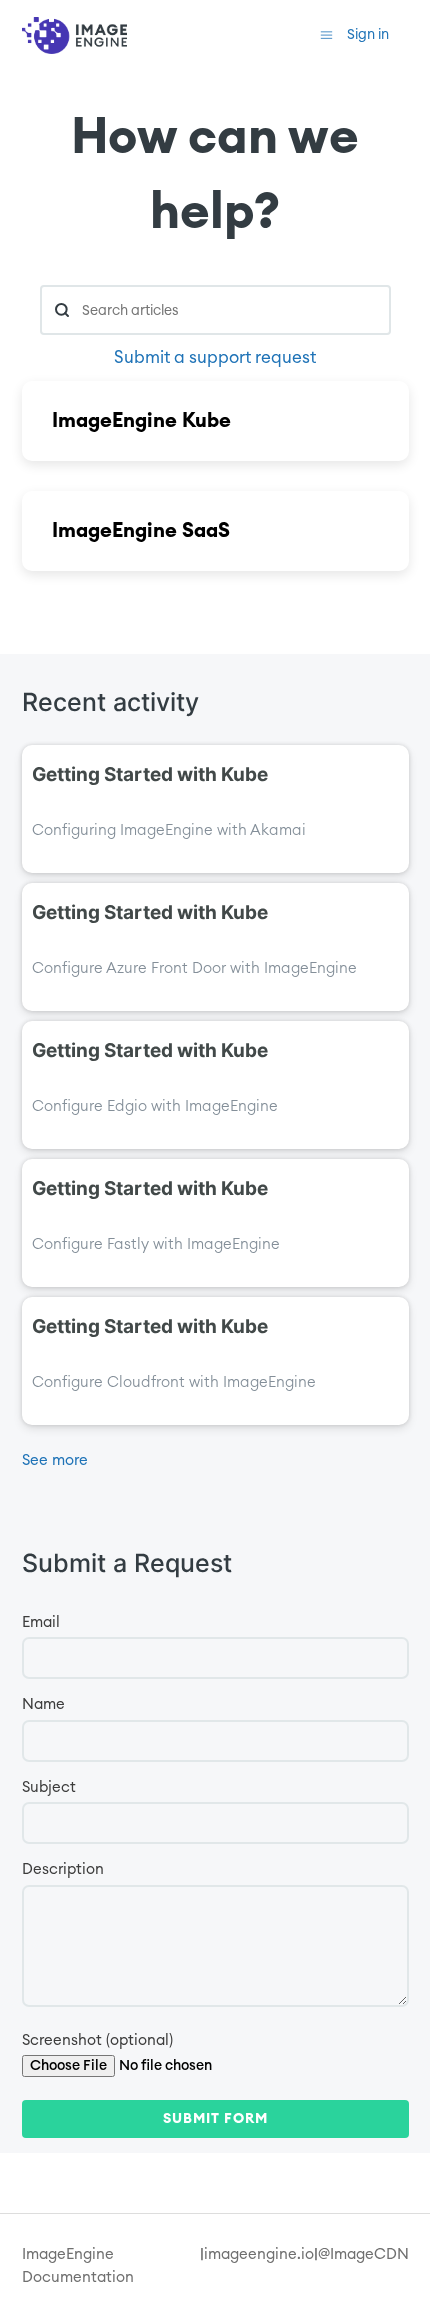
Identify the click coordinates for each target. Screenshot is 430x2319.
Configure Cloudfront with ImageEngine (174, 1382)
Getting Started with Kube (150, 774)
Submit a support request (215, 357)
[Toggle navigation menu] (326, 34)
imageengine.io (259, 2254)
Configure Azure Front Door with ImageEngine (194, 968)
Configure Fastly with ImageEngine (156, 1244)
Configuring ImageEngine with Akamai (169, 830)
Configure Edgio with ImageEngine (155, 1106)
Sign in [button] (368, 35)
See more (55, 1460)
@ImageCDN (363, 2254)
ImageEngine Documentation (78, 2266)
